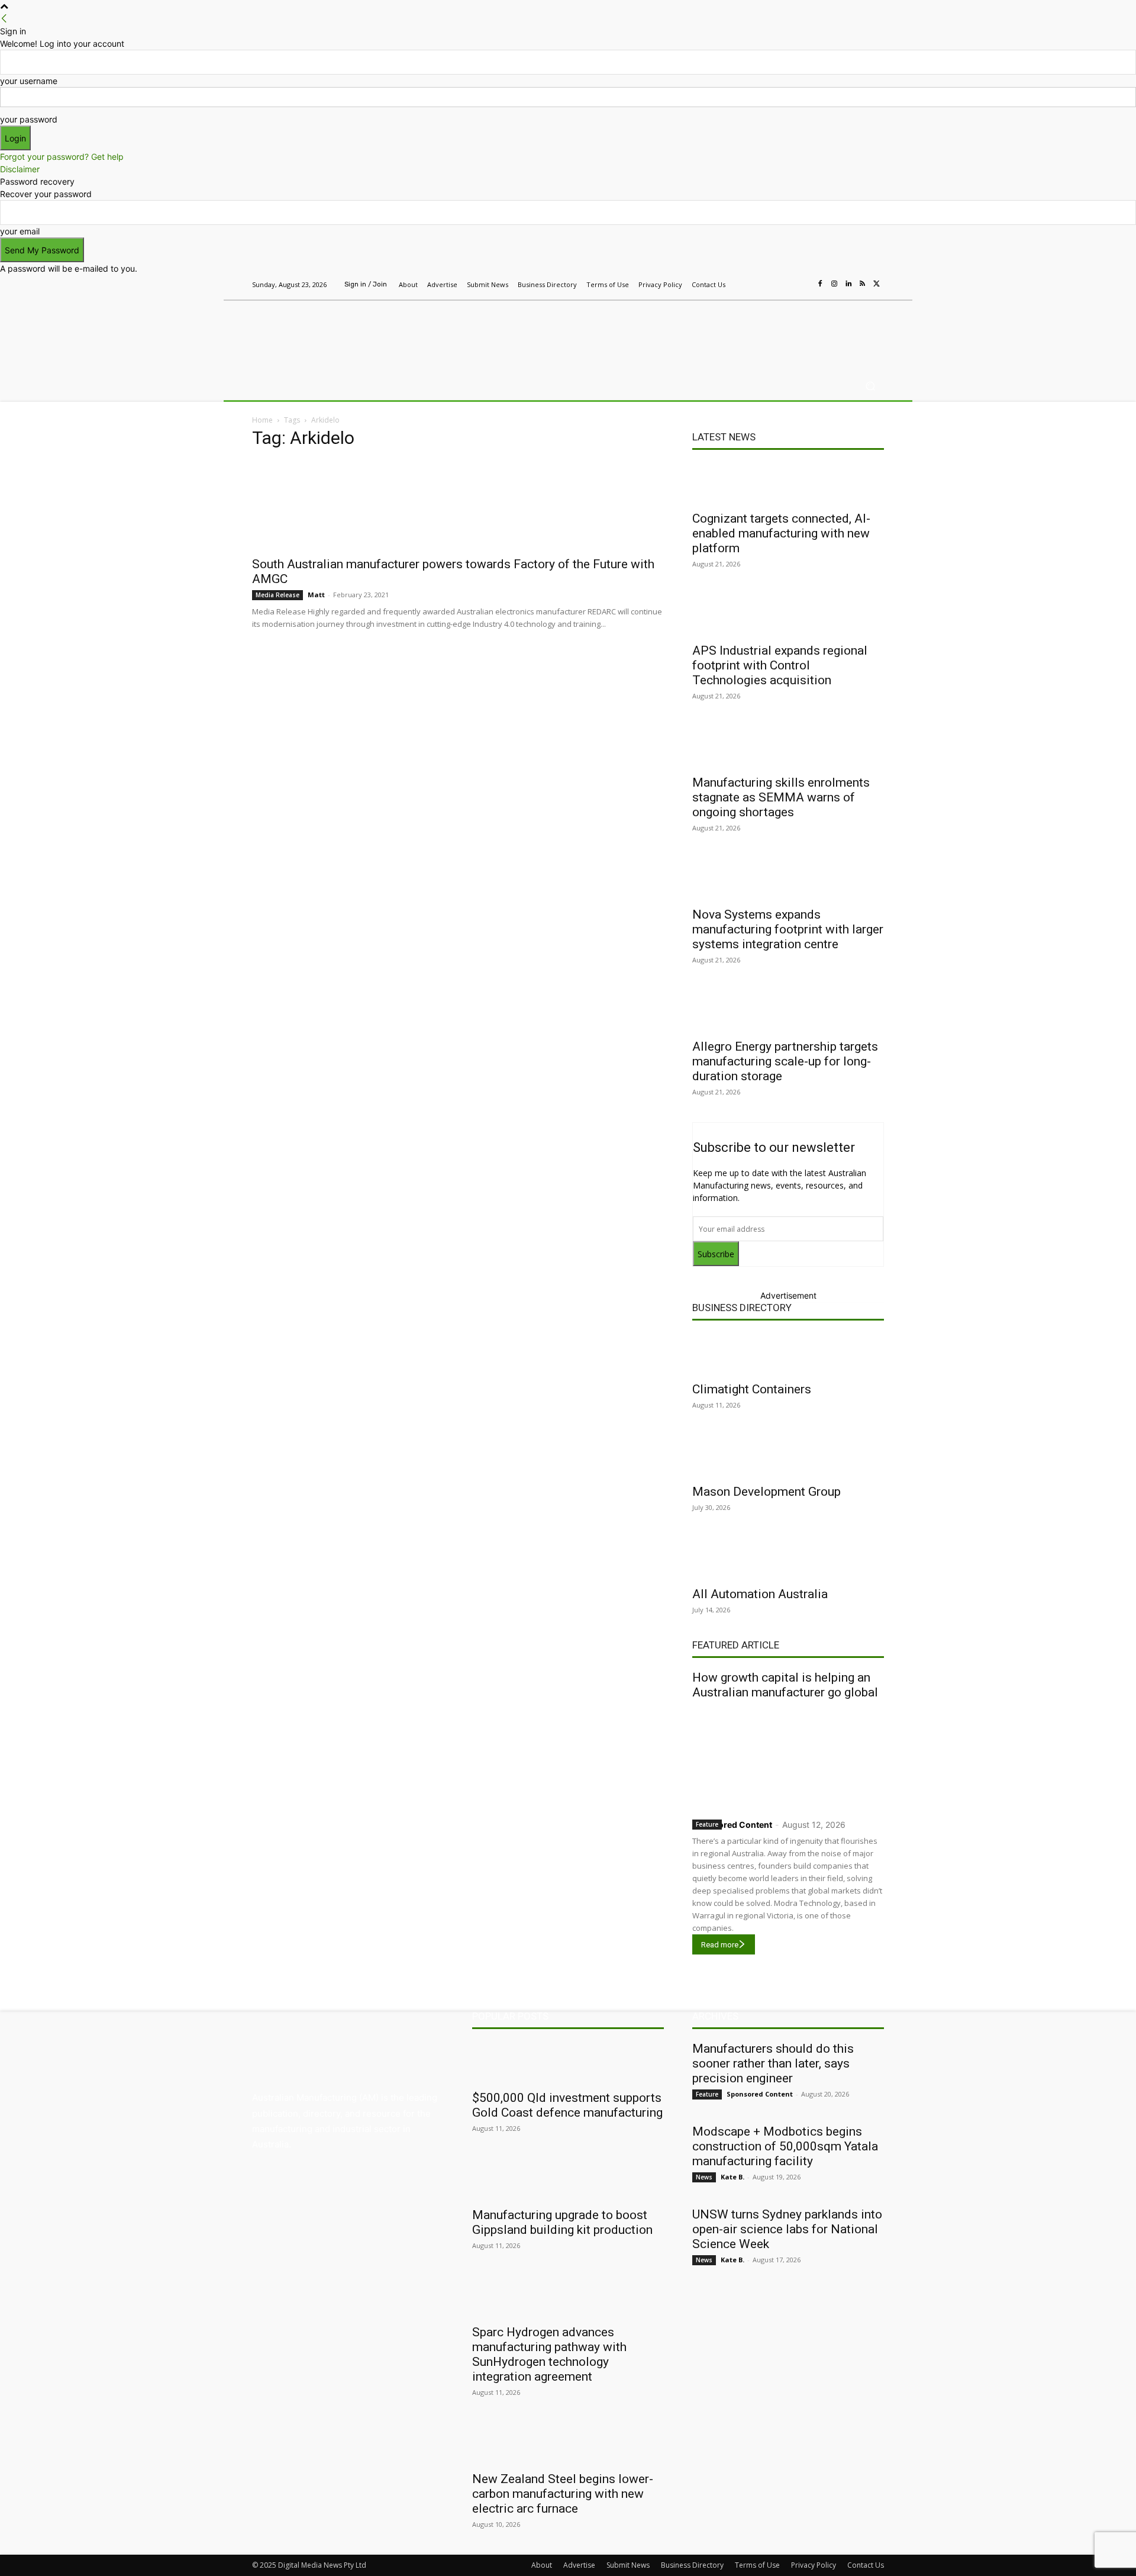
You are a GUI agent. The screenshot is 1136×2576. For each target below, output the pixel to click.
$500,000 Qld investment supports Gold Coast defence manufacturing (567, 2105)
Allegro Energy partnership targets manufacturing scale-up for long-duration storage (785, 1061)
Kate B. (732, 2177)
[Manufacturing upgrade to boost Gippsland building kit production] (568, 2179)
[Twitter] (877, 284)
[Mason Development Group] (788, 1456)
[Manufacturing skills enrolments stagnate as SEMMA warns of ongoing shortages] (788, 747)
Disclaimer (20, 169)
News (704, 2177)
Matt (316, 595)
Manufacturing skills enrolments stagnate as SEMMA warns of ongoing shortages (781, 797)
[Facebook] (820, 284)
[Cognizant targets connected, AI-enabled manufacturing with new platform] (788, 483)
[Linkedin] (848, 284)
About (542, 2565)
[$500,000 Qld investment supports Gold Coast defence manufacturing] (568, 2062)
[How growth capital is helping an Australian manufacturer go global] (788, 1756)
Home (262, 420)
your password (29, 119)
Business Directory (742, 1308)
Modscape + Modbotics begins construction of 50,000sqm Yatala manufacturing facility (785, 2146)
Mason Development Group (767, 1492)
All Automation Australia (760, 1594)
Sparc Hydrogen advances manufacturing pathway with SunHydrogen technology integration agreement (549, 2354)
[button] (870, 386)
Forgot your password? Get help (62, 157)
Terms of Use (757, 2565)
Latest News (724, 437)
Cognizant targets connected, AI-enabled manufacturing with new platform (781, 533)
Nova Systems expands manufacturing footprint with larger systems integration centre (788, 929)
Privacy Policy (814, 2565)
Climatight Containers (752, 1389)
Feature (707, 1824)
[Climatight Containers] (788, 1354)
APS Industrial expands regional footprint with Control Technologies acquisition (780, 665)
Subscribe (716, 1254)
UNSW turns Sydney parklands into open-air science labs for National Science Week (787, 2229)
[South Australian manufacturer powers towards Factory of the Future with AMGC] (458, 505)
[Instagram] (834, 284)
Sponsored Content (732, 1825)
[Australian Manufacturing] (337, 333)
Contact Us (866, 2565)
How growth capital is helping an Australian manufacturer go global (785, 1685)
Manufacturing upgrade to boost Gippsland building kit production (562, 2222)
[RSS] (863, 284)
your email (20, 231)
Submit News (628, 2565)
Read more (720, 1945)
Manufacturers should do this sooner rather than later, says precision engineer (773, 2063)
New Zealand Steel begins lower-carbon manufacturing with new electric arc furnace (563, 2494)
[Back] (4, 19)
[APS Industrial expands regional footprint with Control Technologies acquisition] (788, 615)
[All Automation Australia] (788, 1559)
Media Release (277, 595)
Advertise (579, 2565)
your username (29, 81)
